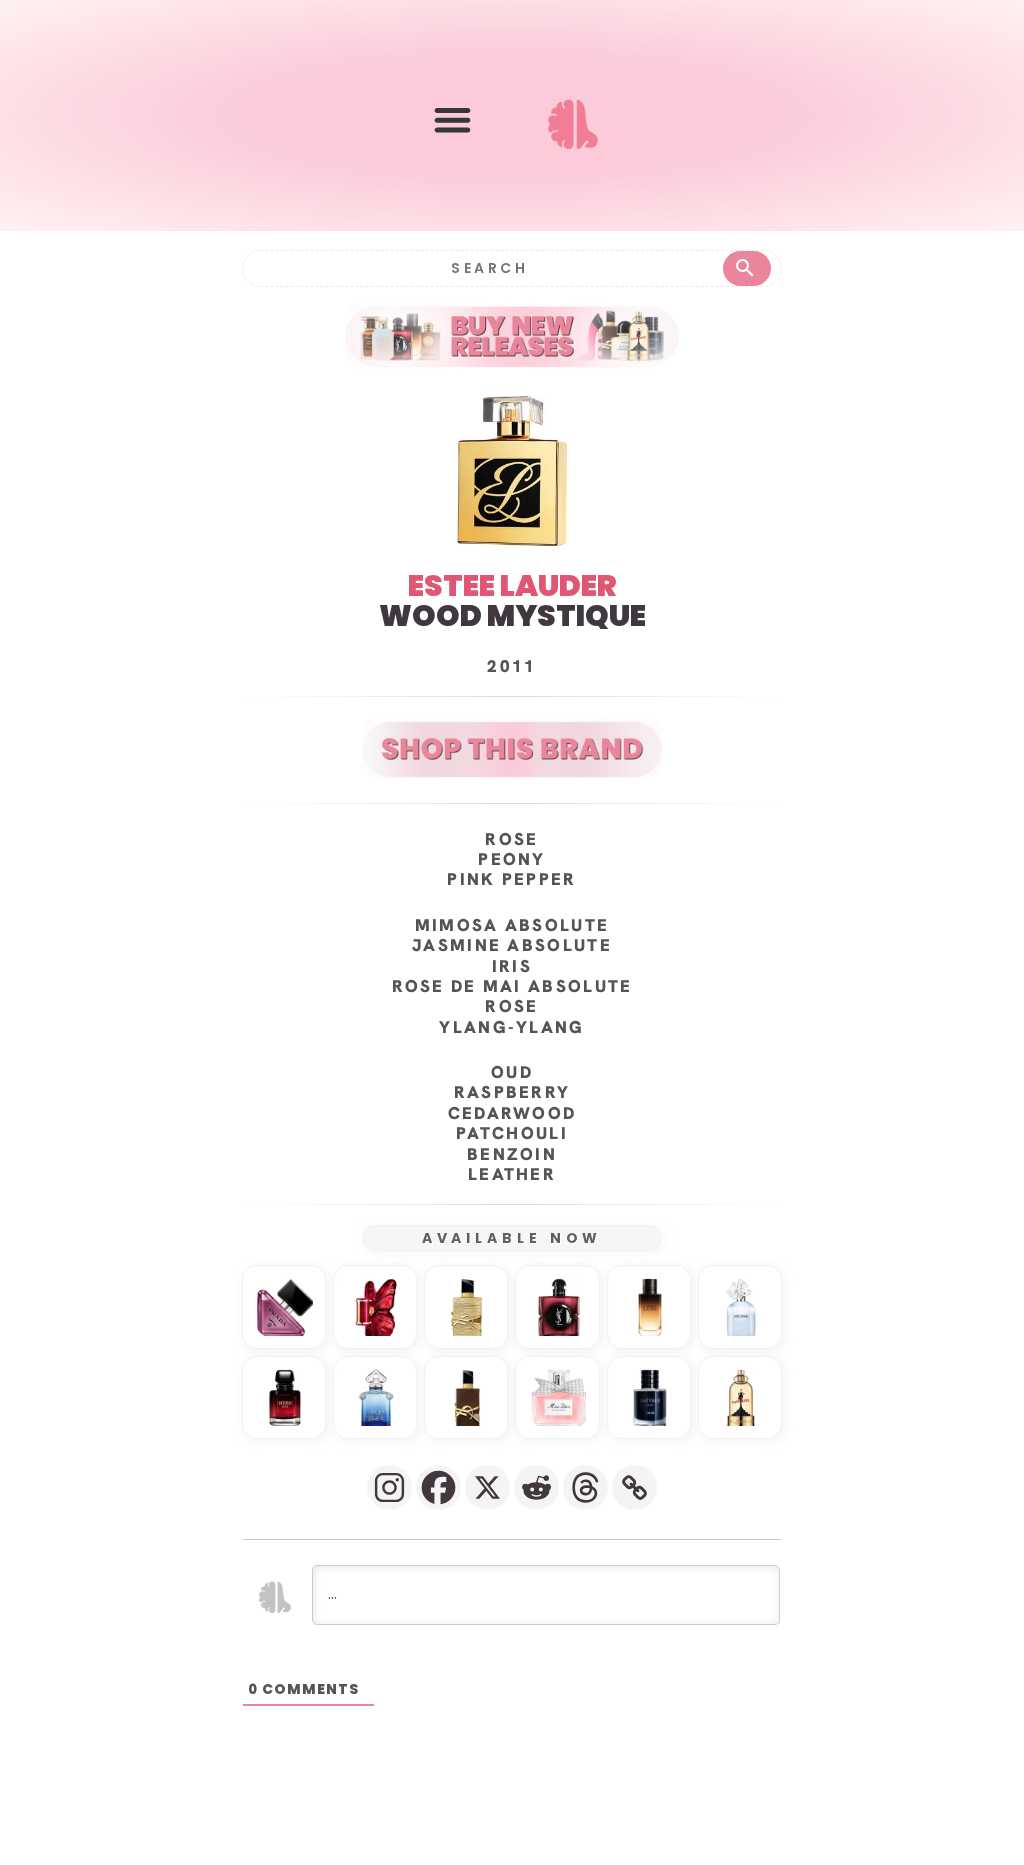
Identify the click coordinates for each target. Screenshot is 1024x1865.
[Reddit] (536, 1487)
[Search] (747, 268)
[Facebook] (438, 1487)
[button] (452, 119)
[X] (487, 1487)
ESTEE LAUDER (512, 585)
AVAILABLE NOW (512, 1238)
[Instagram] (389, 1487)
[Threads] (585, 1487)
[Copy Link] (634, 1487)
